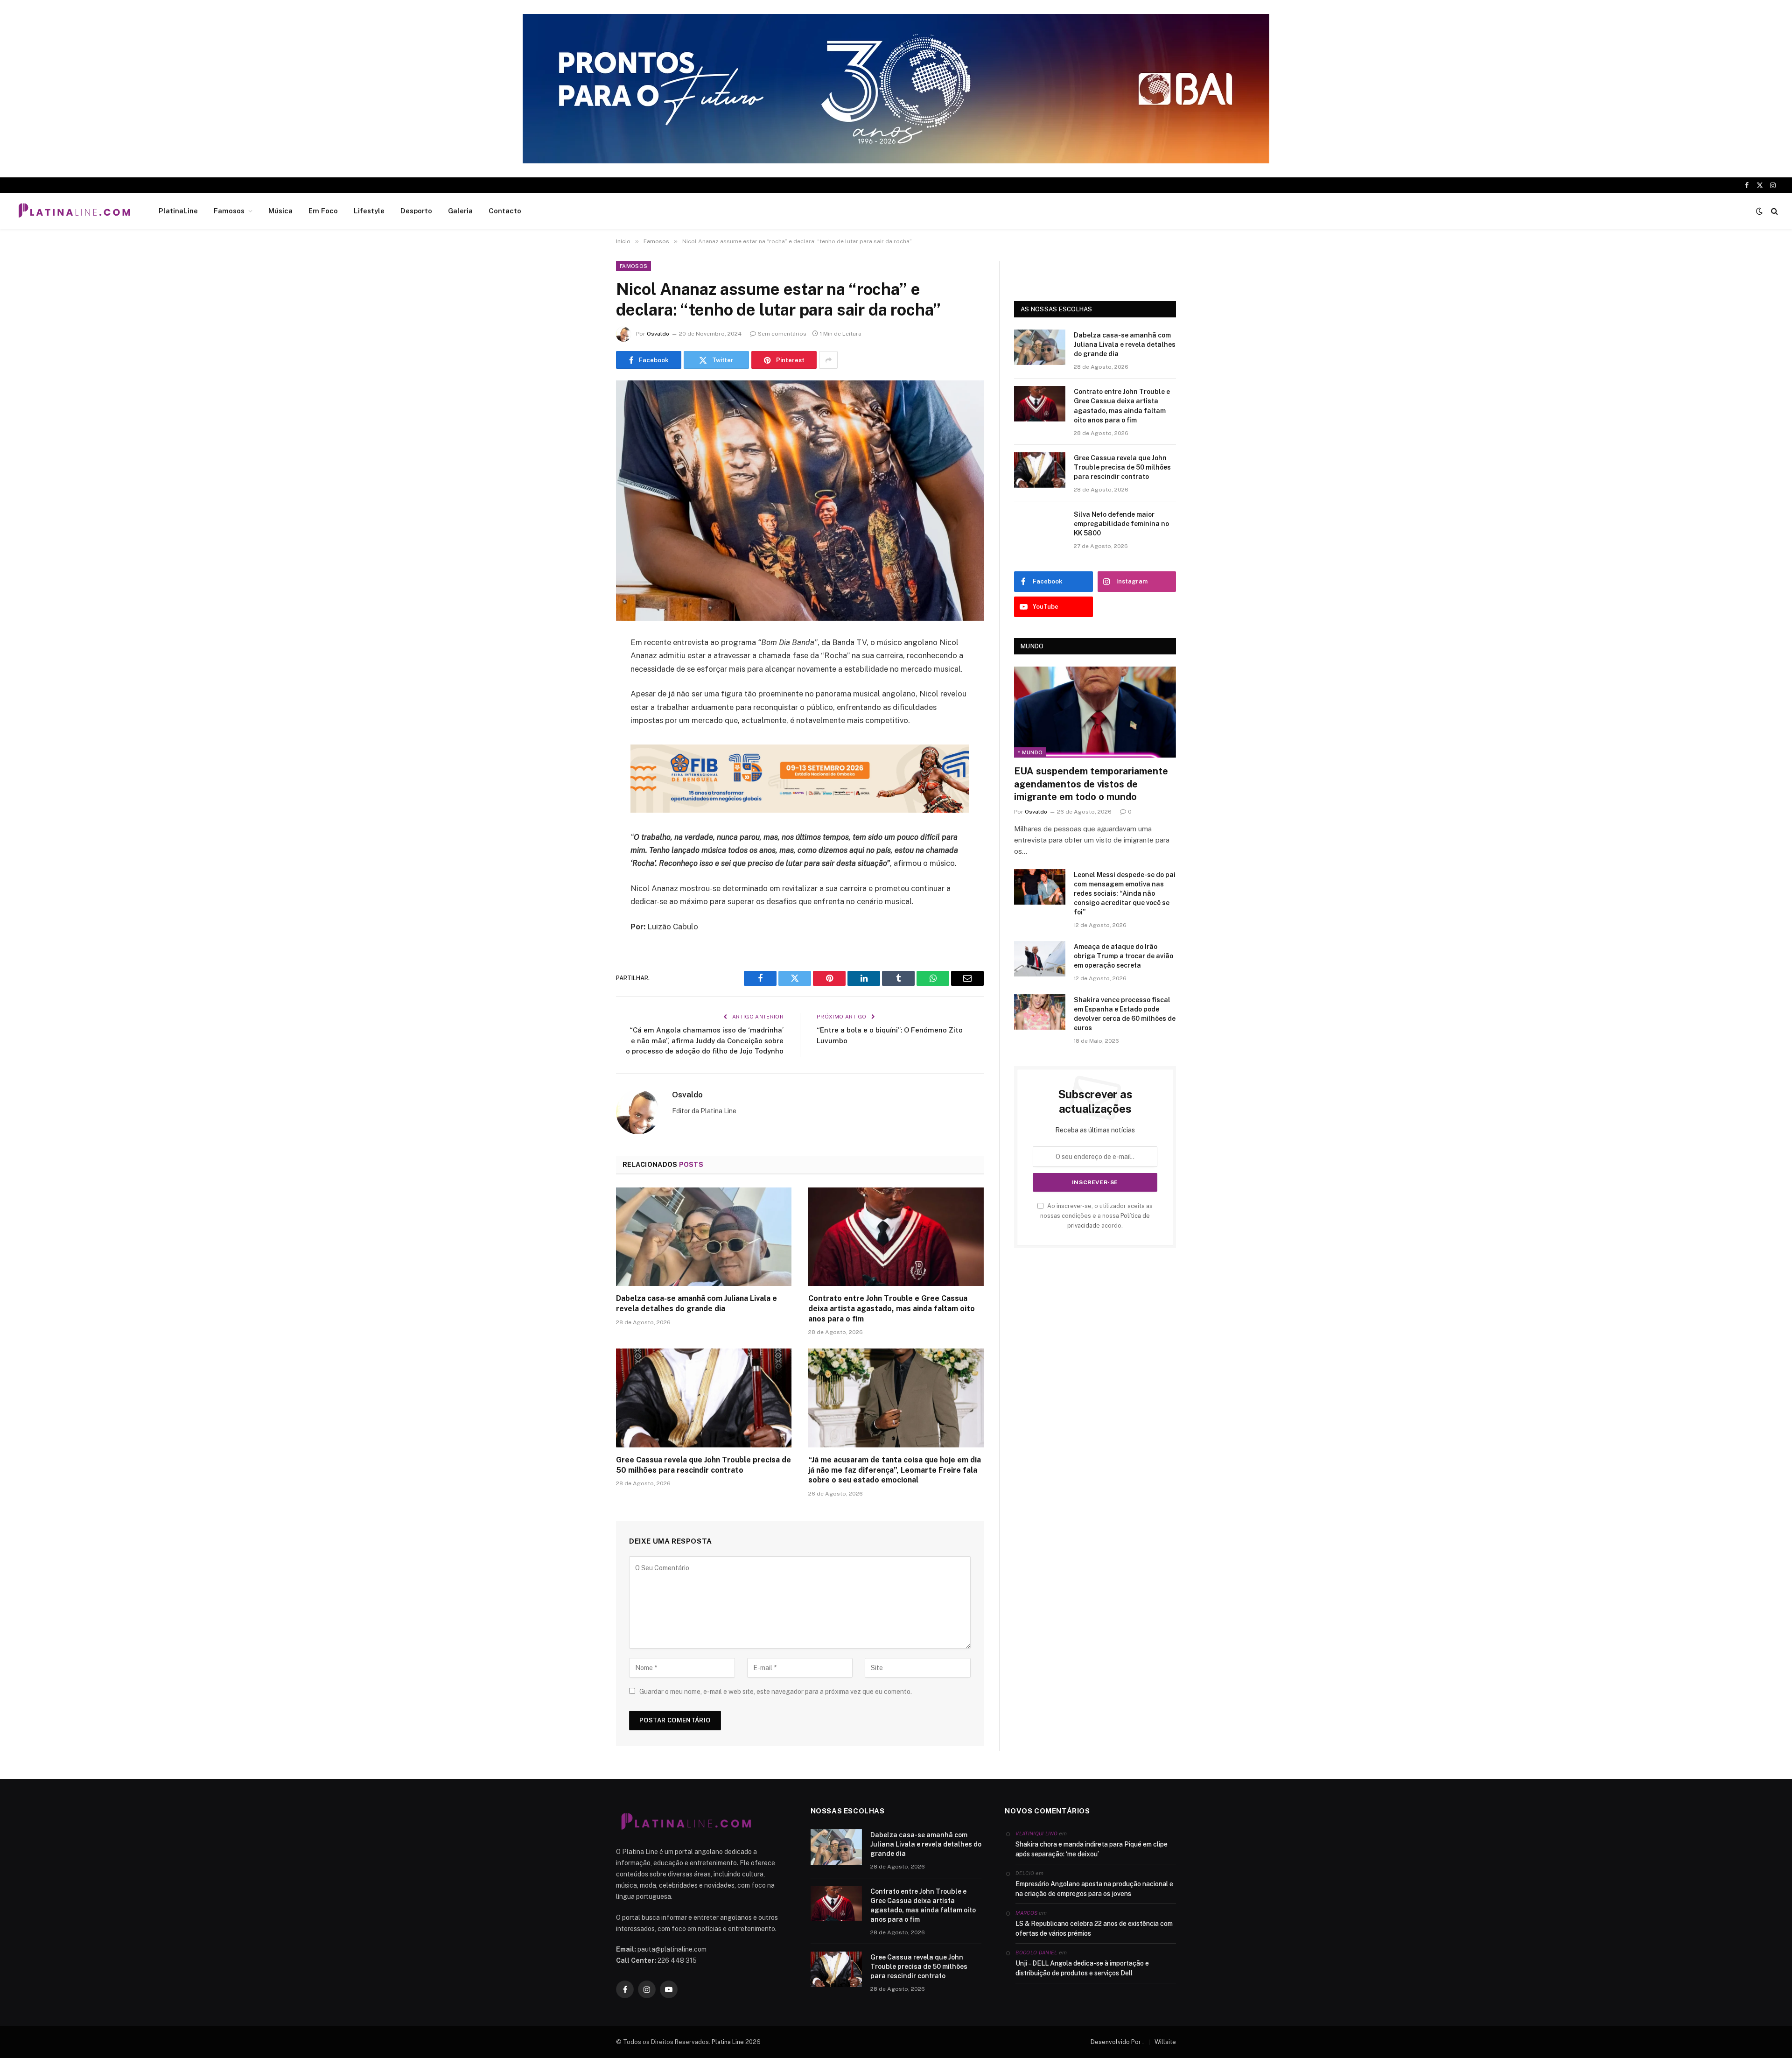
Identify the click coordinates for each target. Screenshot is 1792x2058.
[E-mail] (583, 762)
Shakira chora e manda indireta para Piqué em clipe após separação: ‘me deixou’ (1092, 1849)
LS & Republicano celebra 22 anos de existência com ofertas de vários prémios (1094, 1928)
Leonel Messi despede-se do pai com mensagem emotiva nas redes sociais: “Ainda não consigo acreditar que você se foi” (1125, 893)
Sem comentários (782, 334)
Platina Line (728, 2042)
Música (280, 211)
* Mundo (1030, 752)
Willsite (1165, 2042)
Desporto (416, 211)
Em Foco (323, 211)
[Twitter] (583, 691)
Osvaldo (658, 334)
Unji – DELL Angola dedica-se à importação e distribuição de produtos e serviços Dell (1082, 1968)
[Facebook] (583, 667)
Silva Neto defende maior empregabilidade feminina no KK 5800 (1121, 524)
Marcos (1026, 1913)
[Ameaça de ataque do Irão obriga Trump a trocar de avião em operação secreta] (1040, 959)
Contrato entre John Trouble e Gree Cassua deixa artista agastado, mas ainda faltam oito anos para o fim (892, 1309)
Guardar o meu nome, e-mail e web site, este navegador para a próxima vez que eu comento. (776, 1692)
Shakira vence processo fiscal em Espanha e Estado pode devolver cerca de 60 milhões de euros (1125, 1014)
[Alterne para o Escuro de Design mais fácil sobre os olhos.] (1759, 211)
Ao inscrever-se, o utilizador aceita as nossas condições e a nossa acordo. (1096, 1216)
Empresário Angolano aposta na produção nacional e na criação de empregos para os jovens (1094, 1889)
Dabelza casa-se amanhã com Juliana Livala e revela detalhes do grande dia (696, 1303)
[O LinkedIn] (583, 715)
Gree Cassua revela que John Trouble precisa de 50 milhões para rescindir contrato (703, 1465)
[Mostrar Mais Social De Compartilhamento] (828, 360)
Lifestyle (369, 211)
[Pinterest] (583, 738)
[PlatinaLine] (74, 211)
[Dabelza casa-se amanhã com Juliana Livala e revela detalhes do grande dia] (704, 1237)
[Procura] (1774, 211)
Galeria (460, 211)
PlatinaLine (178, 211)
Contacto (505, 211)
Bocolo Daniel (1036, 1953)
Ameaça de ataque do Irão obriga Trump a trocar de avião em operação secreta (1123, 956)
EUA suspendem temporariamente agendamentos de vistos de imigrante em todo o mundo (1091, 784)
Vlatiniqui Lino (1036, 1833)
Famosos (229, 211)
